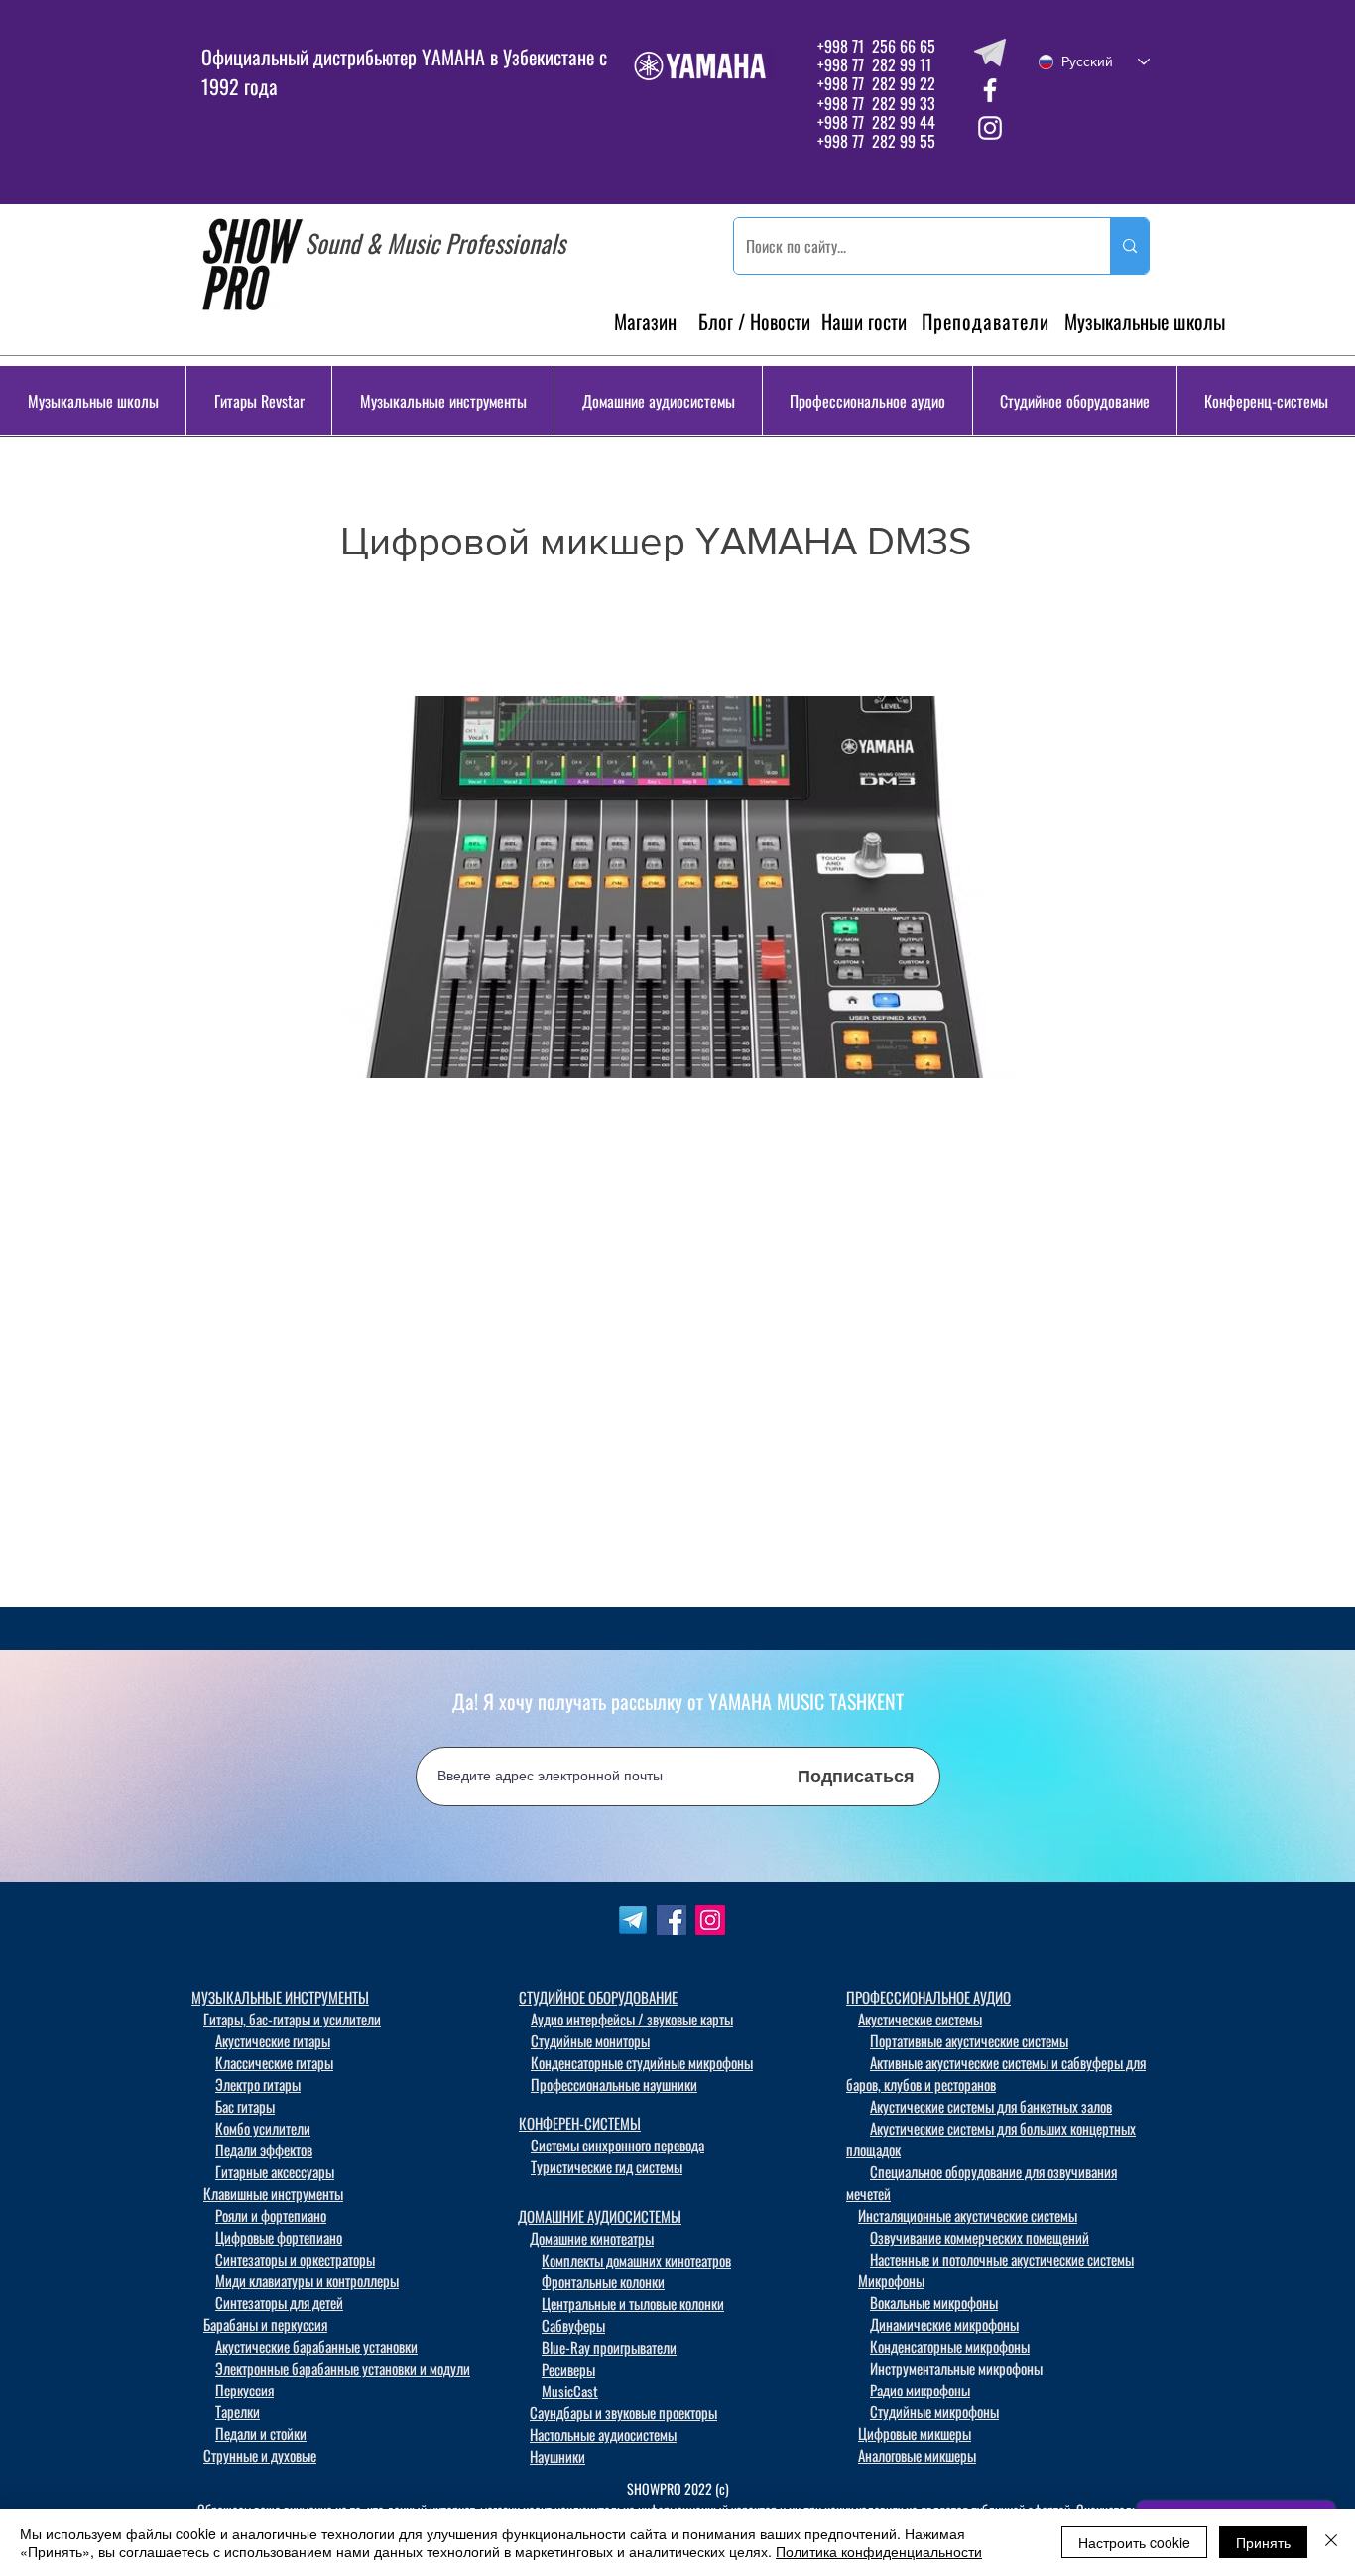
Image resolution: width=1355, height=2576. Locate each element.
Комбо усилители (263, 2128)
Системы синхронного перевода (617, 2145)
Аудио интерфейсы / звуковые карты (632, 2019)
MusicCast (570, 2391)
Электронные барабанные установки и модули (343, 2368)
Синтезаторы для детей (279, 2302)
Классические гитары (274, 2062)
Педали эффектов (264, 2149)
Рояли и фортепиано (271, 2215)
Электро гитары (258, 2084)
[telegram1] (633, 1920)
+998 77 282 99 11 (874, 64)
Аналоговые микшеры (917, 2455)
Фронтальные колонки (603, 2281)
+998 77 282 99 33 (876, 103)
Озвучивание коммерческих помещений (980, 2237)
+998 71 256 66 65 (874, 46)
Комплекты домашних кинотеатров (636, 2260)
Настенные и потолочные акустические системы (1002, 2259)
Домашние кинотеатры (592, 2238)
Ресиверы (568, 2369)
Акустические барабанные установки (316, 2346)
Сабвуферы (573, 2325)
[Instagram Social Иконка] (710, 1920)
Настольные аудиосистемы (603, 2434)
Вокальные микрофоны (934, 2302)
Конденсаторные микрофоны (950, 2346)
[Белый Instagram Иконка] (990, 128)
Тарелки (238, 2411)
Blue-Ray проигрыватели (609, 2347)
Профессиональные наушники (614, 2084)
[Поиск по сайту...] (1129, 246)
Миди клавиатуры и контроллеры (307, 2280)
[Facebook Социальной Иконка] (672, 1920)
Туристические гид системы (607, 2166)
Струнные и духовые (260, 2455)
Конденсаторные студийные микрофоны (642, 2062)
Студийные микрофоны (934, 2411)
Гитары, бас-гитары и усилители (292, 2019)
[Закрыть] (1331, 2542)
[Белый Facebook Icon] (990, 90)
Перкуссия (245, 2390)
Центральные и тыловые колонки (633, 2303)
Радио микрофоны (920, 2390)
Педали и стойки (261, 2433)
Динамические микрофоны (944, 2324)
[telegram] (990, 53)
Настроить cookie (1134, 2542)
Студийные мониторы (590, 2040)
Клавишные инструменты (273, 2193)
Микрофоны (891, 2280)
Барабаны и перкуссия (265, 2324)
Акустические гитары (273, 2040)
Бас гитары (245, 2106)
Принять (1263, 2542)
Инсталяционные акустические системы (968, 2215)
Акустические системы (920, 2019)
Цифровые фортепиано (279, 2237)
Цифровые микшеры (915, 2433)
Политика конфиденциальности (879, 2551)
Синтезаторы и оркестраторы (295, 2259)
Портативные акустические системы (969, 2040)
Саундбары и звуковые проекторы (623, 2412)
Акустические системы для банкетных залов (991, 2106)
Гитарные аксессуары (275, 2171)
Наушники (557, 2456)
